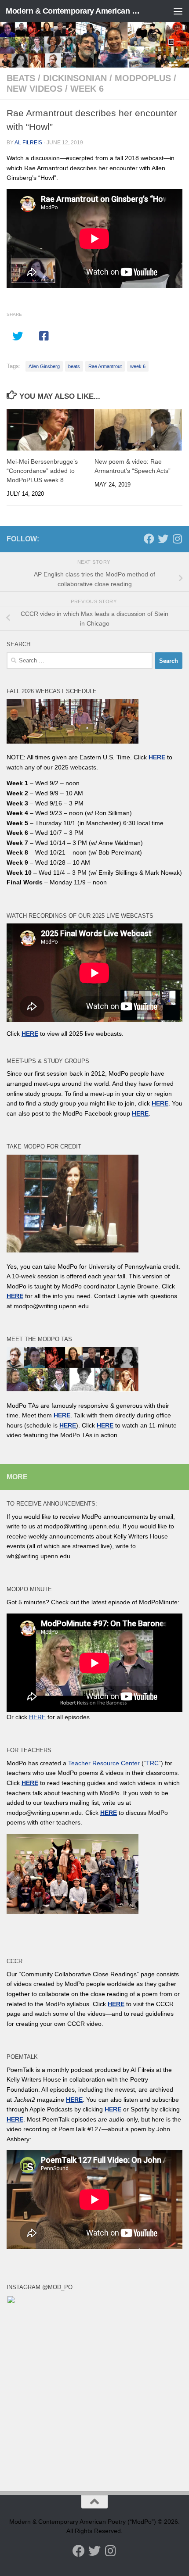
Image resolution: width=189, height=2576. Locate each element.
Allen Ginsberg (44, 366)
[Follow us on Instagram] (177, 539)
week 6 (87, 89)
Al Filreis (28, 143)
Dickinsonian (75, 78)
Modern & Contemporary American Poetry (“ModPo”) (74, 11)
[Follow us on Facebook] (149, 539)
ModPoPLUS (143, 78)
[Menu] (178, 11)
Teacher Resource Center (104, 1763)
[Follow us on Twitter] (163, 539)
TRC (152, 1763)
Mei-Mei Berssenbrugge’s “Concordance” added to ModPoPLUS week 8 (42, 471)
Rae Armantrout (105, 366)
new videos (35, 89)
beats (21, 78)
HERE (68, 1425)
